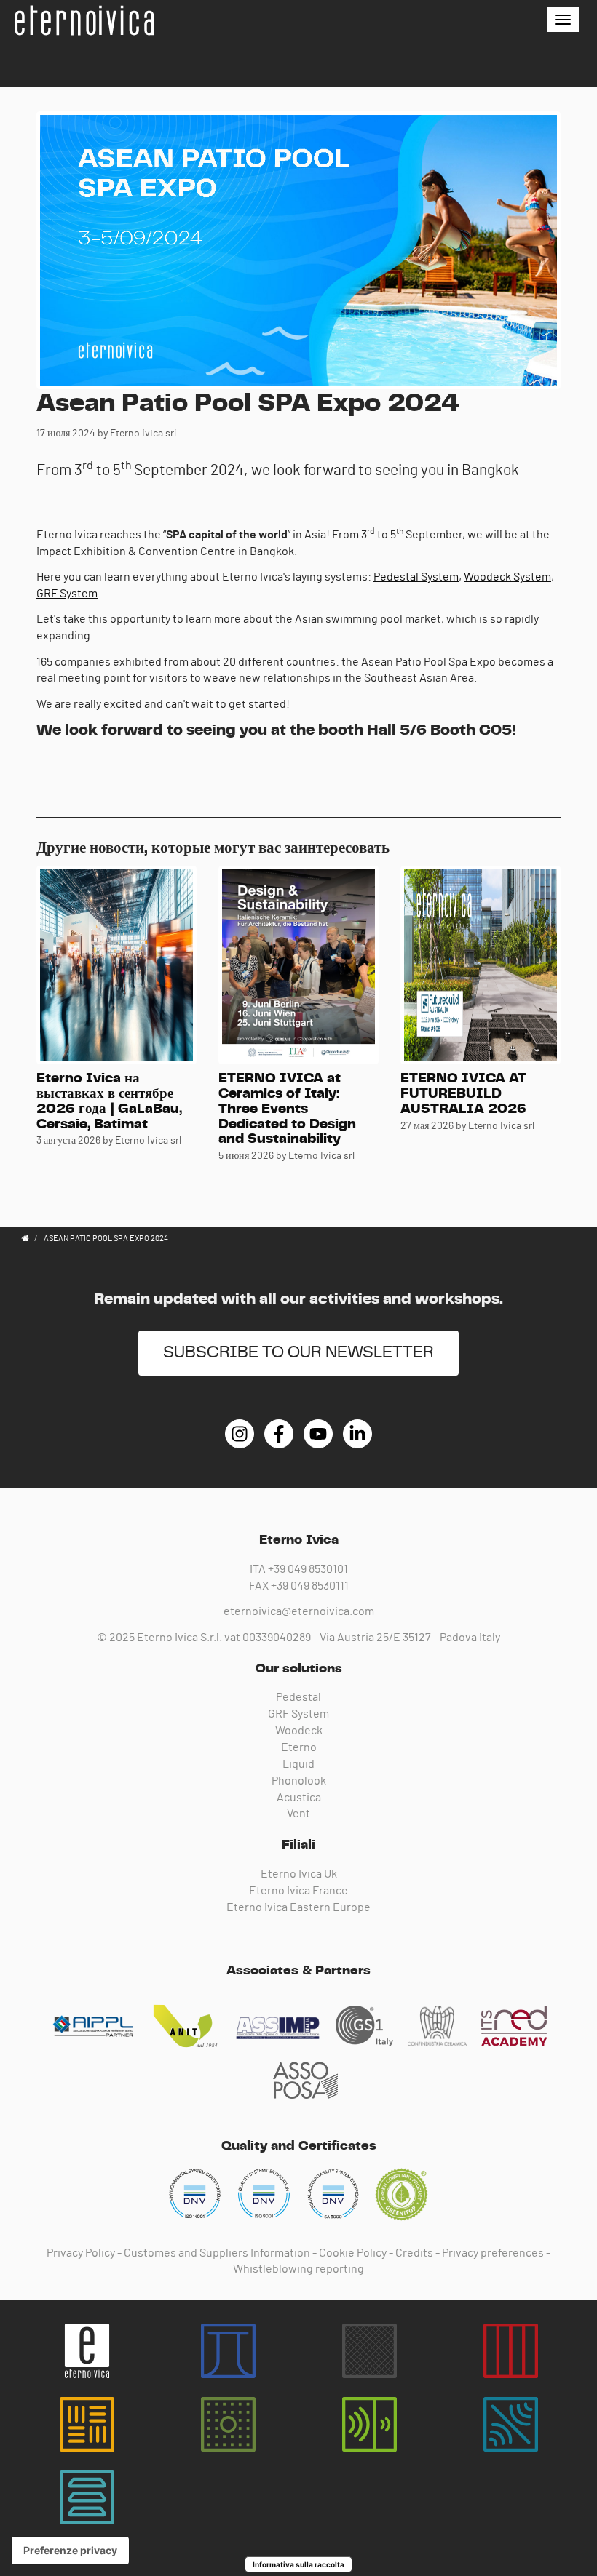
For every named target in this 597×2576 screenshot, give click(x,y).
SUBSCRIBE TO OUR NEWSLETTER (298, 1353)
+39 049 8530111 (310, 1586)
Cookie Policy (353, 2253)
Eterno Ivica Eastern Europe (298, 1907)
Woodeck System (507, 577)
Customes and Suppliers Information (217, 2253)
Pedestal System (416, 577)
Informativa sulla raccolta (298, 2564)
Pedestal (298, 1697)
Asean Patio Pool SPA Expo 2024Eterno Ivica (84, 20)
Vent (298, 1814)
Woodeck (299, 1731)
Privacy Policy (81, 2253)
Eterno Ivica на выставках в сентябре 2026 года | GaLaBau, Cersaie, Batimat (109, 1101)
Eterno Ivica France (298, 1891)
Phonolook (299, 1781)
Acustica (299, 1798)
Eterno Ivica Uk (299, 1874)
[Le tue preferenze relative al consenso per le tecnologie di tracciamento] (70, 2551)
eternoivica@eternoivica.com (299, 1611)
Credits (414, 2253)
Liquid (298, 1764)
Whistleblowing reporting (298, 2269)
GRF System (67, 594)
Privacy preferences (493, 2253)
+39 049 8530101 (308, 1569)
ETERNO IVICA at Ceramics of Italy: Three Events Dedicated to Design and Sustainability (287, 1109)
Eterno (299, 1747)
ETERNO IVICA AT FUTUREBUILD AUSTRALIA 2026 (463, 1094)
